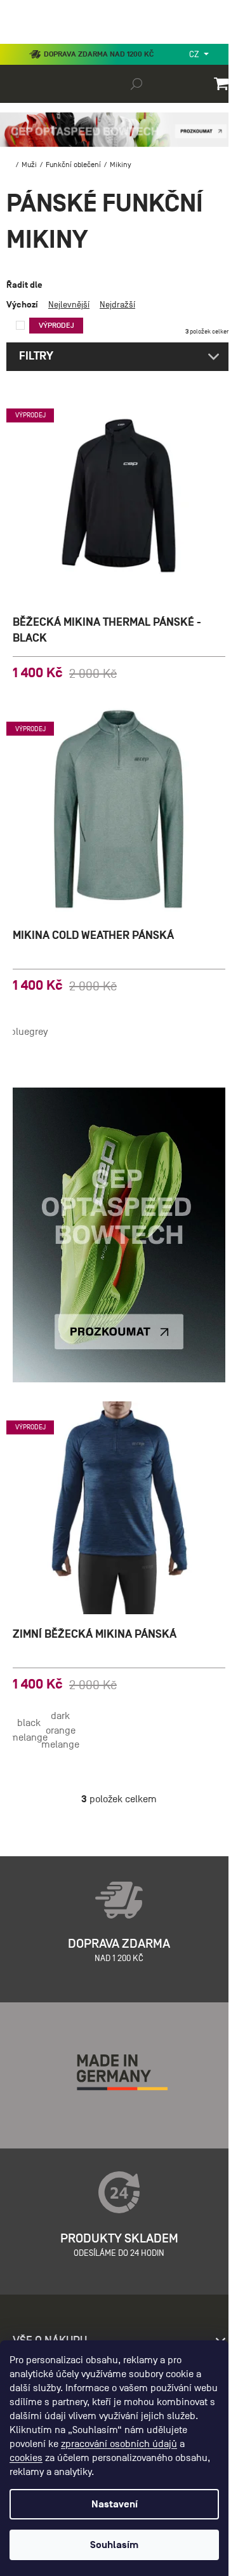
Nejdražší (117, 305)
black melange (29, 1730)
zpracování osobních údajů (119, 2444)
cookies (26, 2458)
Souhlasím (114, 2545)
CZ (195, 54)
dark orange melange (60, 1730)
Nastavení (115, 2504)
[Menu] (19, 41)
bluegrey (29, 1032)
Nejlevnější (69, 305)
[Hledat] (136, 83)
